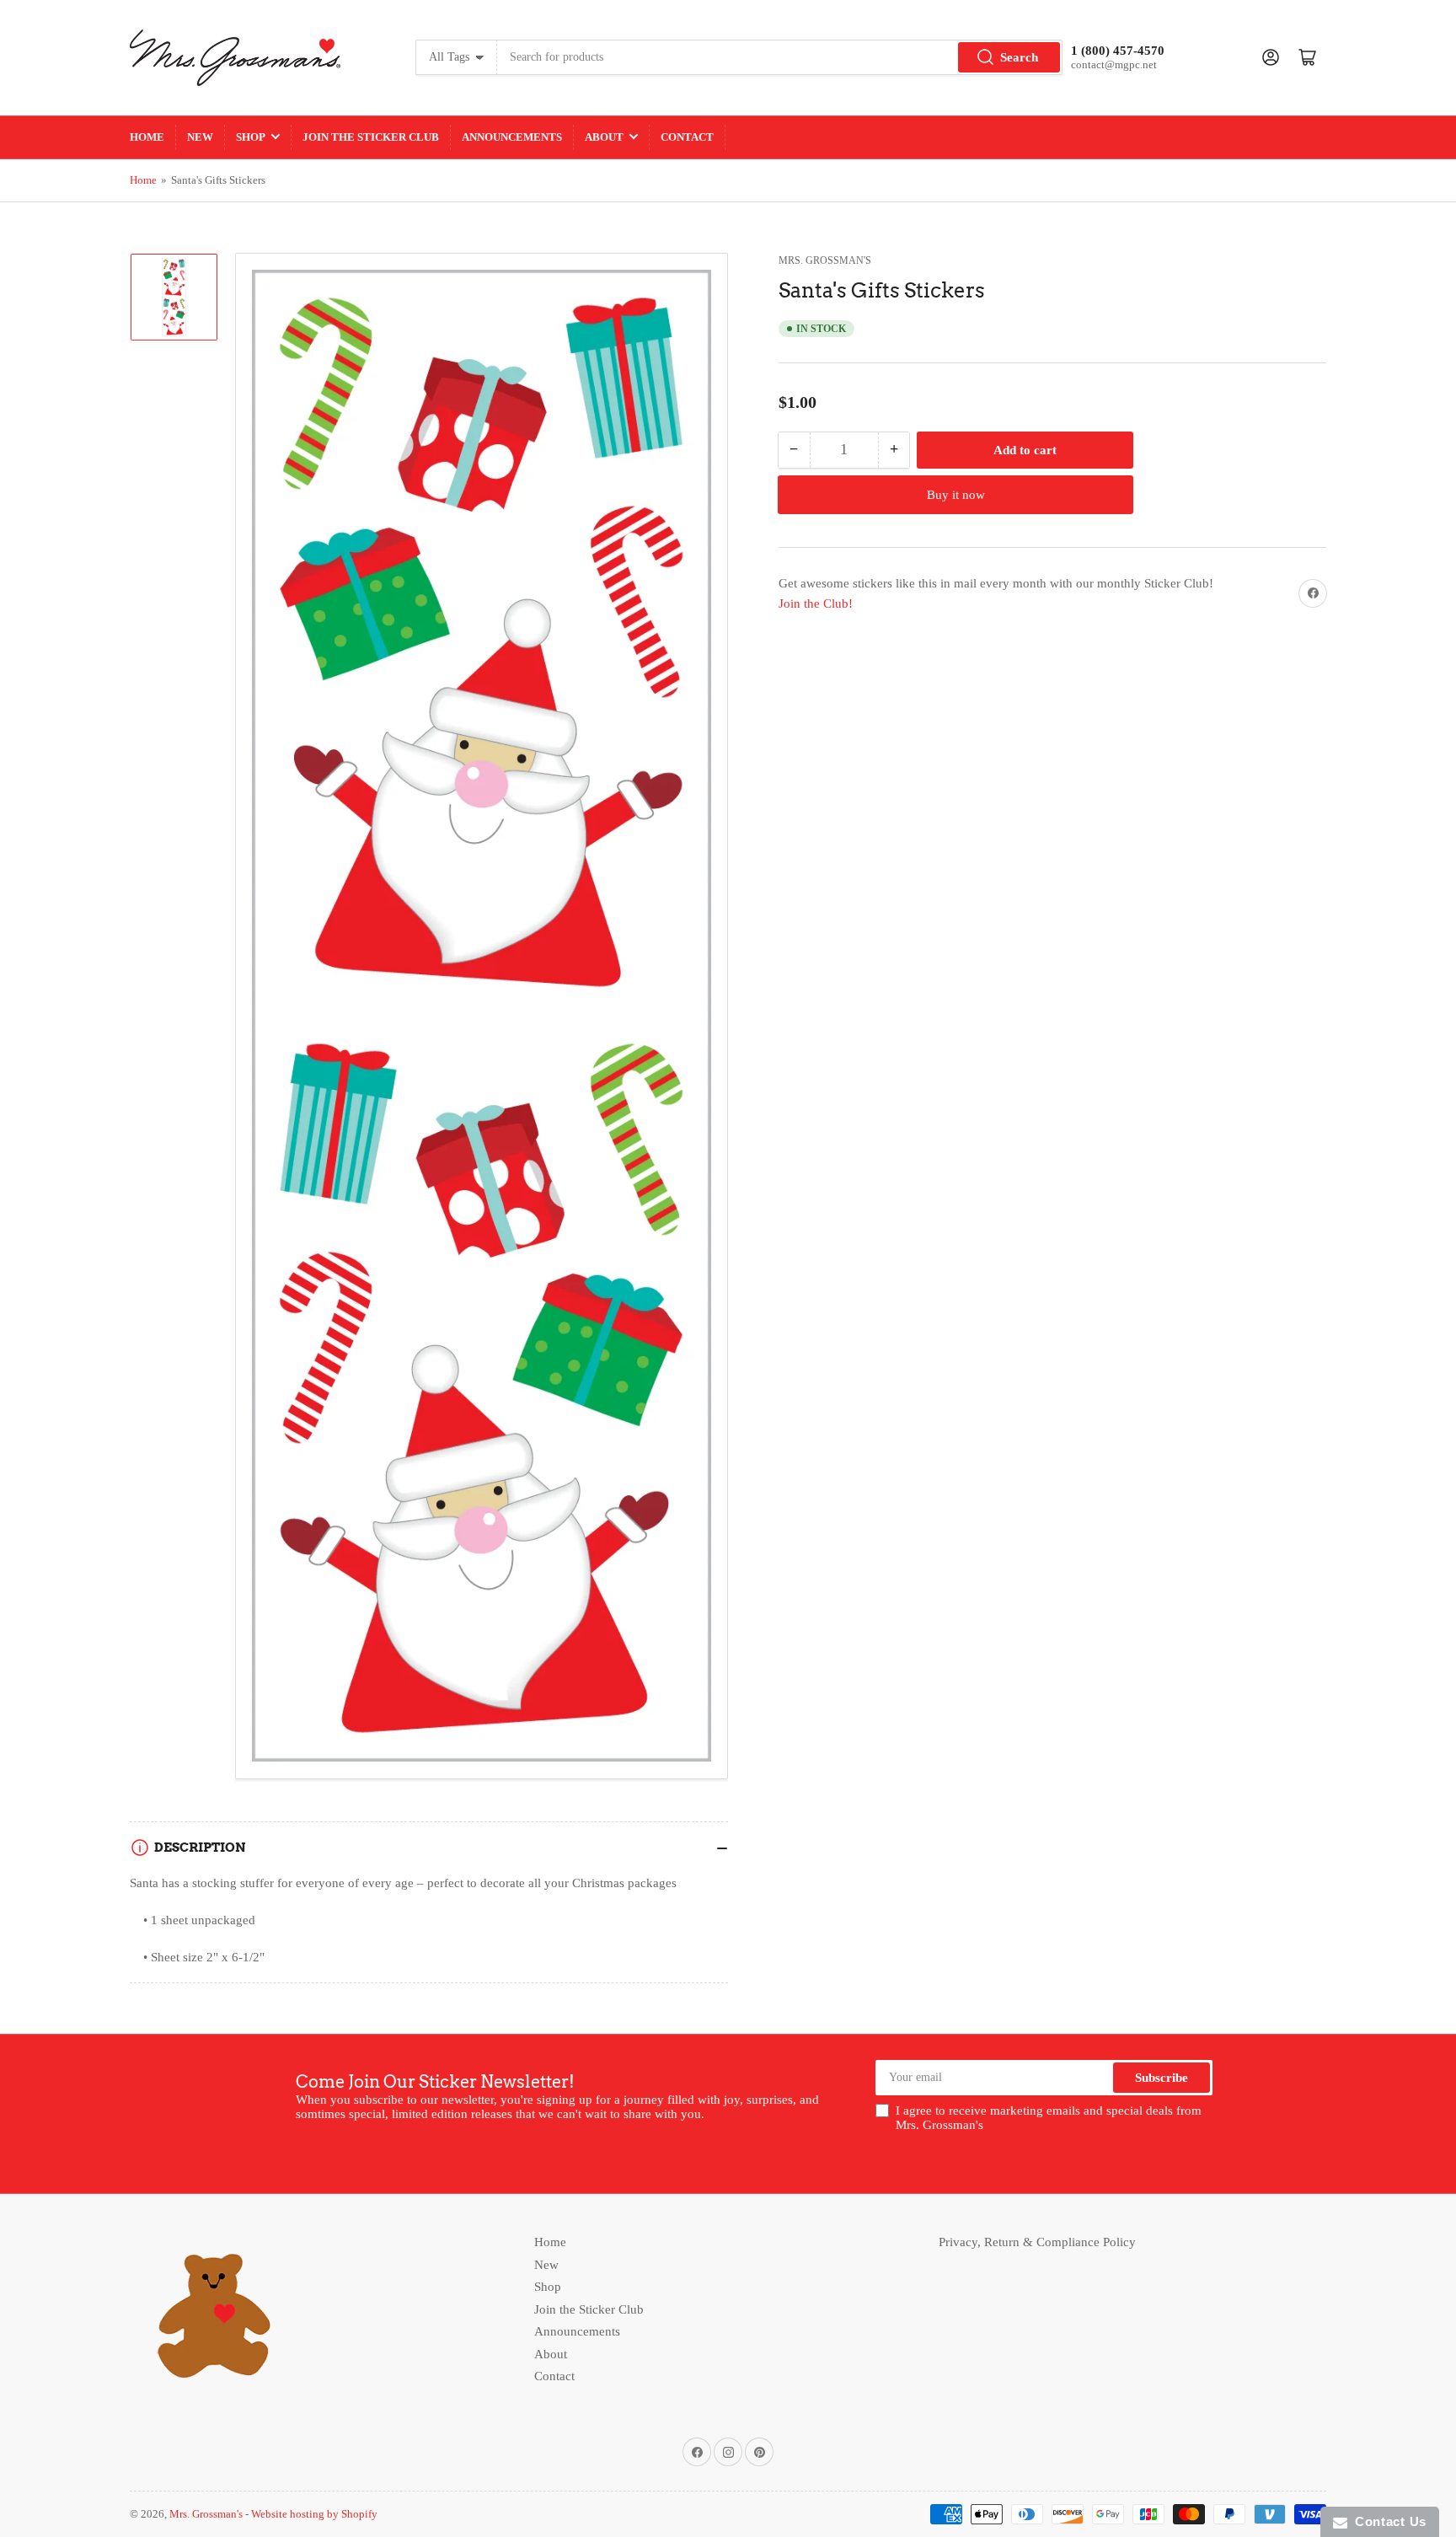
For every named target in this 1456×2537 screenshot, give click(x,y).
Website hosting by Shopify (314, 2514)
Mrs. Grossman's (825, 260)
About (604, 137)
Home (147, 137)
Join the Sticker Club (371, 137)
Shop (251, 137)
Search (1019, 57)
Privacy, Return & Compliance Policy (1037, 2242)
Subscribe (1162, 2078)
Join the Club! (816, 603)
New (200, 137)
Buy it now (956, 495)
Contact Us (1387, 2521)
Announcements (512, 137)
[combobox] (780, 57)
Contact (687, 137)
